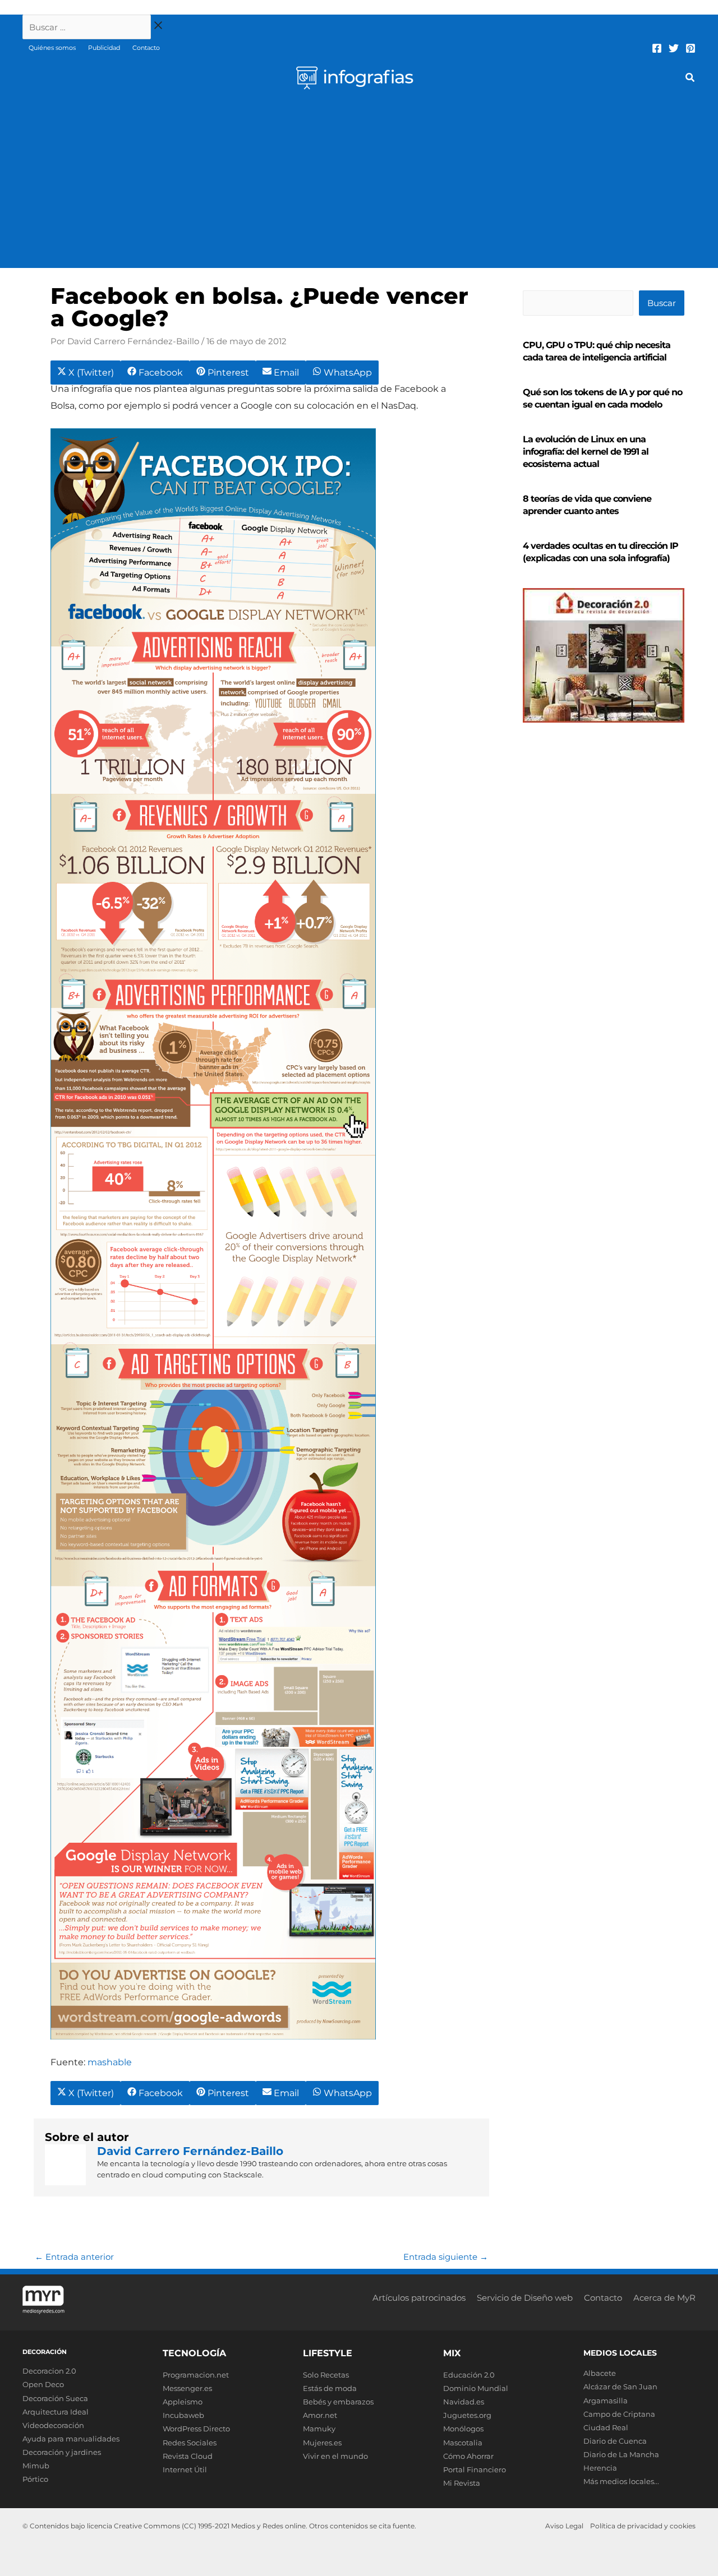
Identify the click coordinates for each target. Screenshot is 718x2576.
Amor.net (320, 2415)
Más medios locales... (621, 2481)
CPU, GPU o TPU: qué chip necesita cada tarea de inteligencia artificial (597, 351)
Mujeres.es (322, 2443)
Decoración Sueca (55, 2398)
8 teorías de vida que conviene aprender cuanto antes (587, 505)
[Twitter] (674, 48)
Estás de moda (330, 2388)
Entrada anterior (74, 2257)
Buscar (662, 303)
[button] (691, 79)
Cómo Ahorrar (468, 2456)
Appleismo (183, 2402)
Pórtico (35, 2479)
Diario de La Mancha (621, 2454)
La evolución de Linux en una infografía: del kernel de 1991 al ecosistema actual (586, 452)
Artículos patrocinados (419, 2298)
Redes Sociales (190, 2443)
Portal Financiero (475, 2469)
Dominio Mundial (476, 2388)
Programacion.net (196, 2375)
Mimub (36, 2466)
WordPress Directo (196, 2429)
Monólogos (463, 2429)
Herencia (600, 2468)
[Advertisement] (359, 184)
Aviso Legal (564, 2526)
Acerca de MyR (664, 2298)
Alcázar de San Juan (620, 2387)
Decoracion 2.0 (49, 2371)
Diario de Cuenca (615, 2441)
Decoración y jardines (62, 2452)
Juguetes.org (467, 2415)
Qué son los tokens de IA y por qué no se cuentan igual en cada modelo (602, 398)
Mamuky (319, 2429)
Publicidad (104, 48)
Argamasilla (606, 2401)
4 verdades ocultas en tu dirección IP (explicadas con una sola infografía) (600, 552)
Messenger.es (187, 2388)
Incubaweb (183, 2415)
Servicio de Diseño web (525, 2298)
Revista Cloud (188, 2456)
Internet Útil (185, 2469)
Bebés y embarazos (338, 2402)
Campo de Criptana (619, 2414)
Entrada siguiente (446, 2257)
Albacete (600, 2373)
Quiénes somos (52, 48)
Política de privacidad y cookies (643, 2526)
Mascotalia (463, 2443)
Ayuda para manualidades (71, 2439)
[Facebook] (657, 48)
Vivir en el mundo (335, 2456)
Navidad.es (464, 2402)
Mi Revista (462, 2483)
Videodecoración (53, 2425)
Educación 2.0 (469, 2375)
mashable (110, 2062)
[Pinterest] (691, 48)
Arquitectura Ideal (56, 2412)
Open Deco (43, 2384)
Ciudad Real (606, 2427)
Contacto (146, 48)
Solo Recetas (326, 2375)
